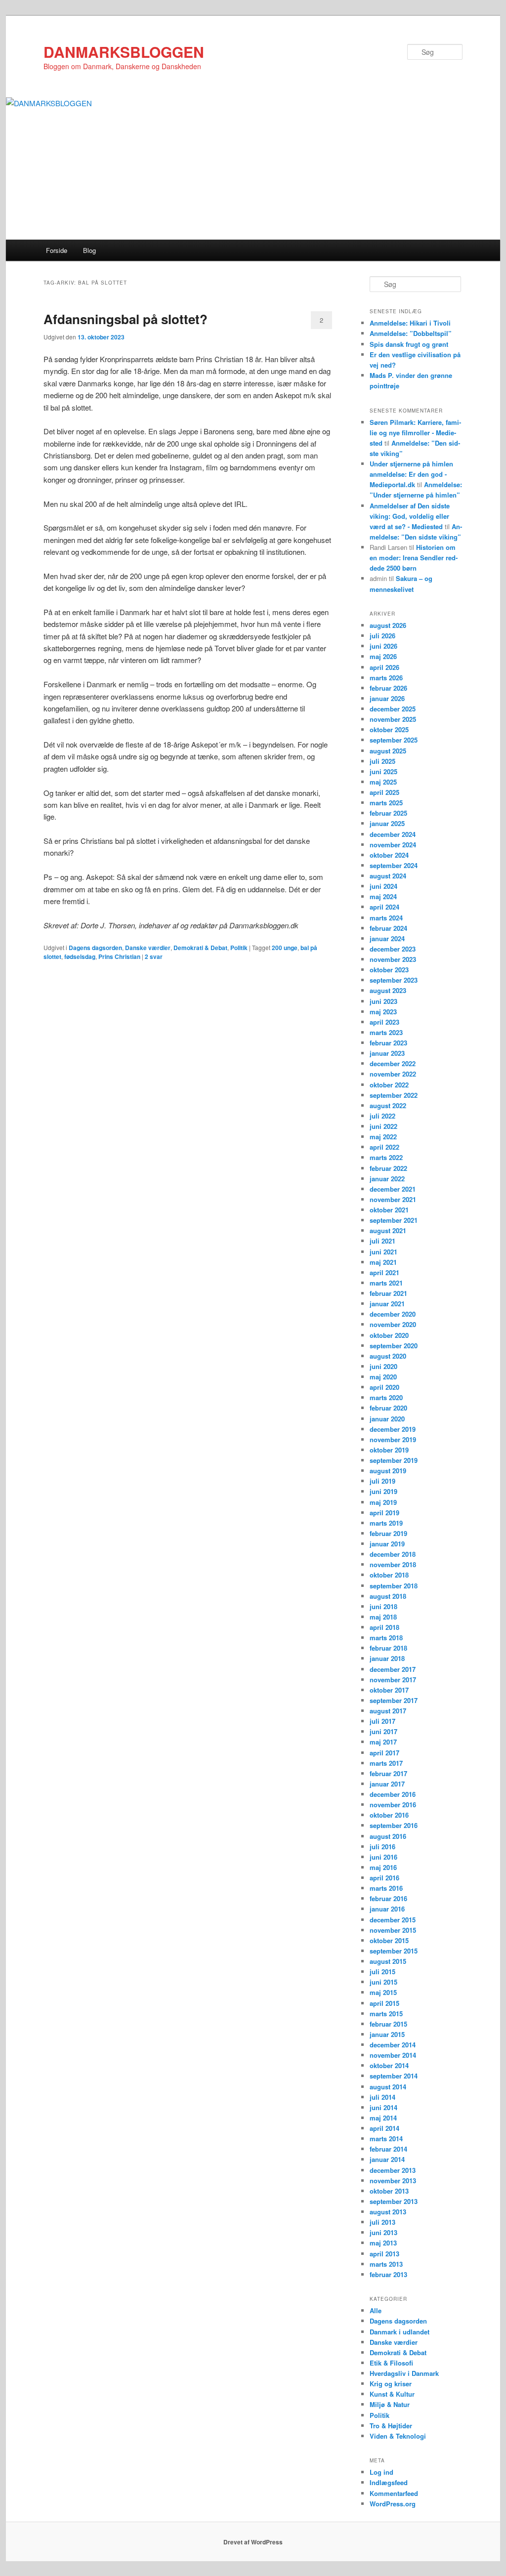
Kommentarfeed (394, 2493)
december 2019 (393, 1429)
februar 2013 (388, 2274)
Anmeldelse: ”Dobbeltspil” (411, 333)
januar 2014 (387, 2159)
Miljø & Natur (390, 2404)
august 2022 (388, 1105)
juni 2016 (383, 1857)
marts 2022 (386, 1157)
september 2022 (394, 1095)
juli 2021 (382, 1241)
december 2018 (393, 1554)
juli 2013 (382, 2222)
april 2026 (384, 667)
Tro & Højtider (391, 2426)
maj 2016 (383, 1867)
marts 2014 (386, 2139)
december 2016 (393, 1794)
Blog (89, 250)
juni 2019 (383, 1491)
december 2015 (393, 1920)
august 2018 (388, 1596)
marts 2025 (386, 803)
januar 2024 (387, 938)
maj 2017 (383, 1742)
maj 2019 (383, 1502)
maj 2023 (383, 1012)
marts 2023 (386, 1032)
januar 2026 (387, 698)
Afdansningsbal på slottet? (126, 319)
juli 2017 (382, 1721)
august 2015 (388, 1961)
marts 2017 (386, 1763)
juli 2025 (382, 761)
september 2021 (394, 1220)
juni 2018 (383, 1606)
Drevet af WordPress (253, 2542)
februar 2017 (388, 1773)
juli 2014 (382, 2097)
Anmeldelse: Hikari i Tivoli (410, 323)
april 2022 (384, 1147)
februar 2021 (388, 1293)
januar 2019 (387, 1544)
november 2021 (393, 1199)
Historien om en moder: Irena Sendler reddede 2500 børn (414, 558)
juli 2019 (382, 1481)
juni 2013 (383, 2232)
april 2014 (384, 2128)
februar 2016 (388, 1898)
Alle (376, 2310)
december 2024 (393, 834)
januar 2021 (387, 1304)
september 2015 (394, 1951)
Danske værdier (148, 948)
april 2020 (384, 1387)
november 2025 (393, 719)
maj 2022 (383, 1137)
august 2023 (388, 990)
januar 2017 (387, 1784)
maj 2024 (383, 896)
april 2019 (384, 1513)
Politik (239, 948)
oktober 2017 (389, 1690)
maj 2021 (383, 1262)
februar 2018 (388, 1648)
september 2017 (394, 1700)
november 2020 (393, 1324)
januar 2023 (387, 1053)
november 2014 (393, 2055)
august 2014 (388, 2087)
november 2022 (393, 1074)
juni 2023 (383, 1001)
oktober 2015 (389, 1940)
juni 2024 (383, 886)
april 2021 (384, 1272)
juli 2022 (382, 1116)
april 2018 (384, 1627)
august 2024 (388, 876)
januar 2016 (387, 1909)
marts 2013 (386, 2264)
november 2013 (393, 2181)
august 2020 (388, 1356)
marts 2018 (386, 1638)
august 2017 (388, 1711)
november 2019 (393, 1439)
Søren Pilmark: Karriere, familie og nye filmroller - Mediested (415, 433)
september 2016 (394, 1825)
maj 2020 (383, 1377)
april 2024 (384, 907)
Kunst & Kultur (392, 2394)
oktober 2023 (389, 970)
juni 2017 (383, 1731)
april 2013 (384, 2254)
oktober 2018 (389, 1575)
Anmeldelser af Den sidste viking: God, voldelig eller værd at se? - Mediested (410, 516)
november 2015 (393, 1930)
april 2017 (384, 1753)
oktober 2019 (389, 1450)
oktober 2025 (389, 729)
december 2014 (393, 2045)
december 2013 (393, 2170)
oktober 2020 (389, 1335)
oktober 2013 (389, 2191)
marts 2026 (386, 678)
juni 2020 (383, 1366)
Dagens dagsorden (95, 948)
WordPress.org (393, 2504)
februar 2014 (388, 2149)
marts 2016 (386, 1888)
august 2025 (388, 751)
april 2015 (384, 2003)
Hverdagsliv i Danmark (404, 2373)
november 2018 (393, 1564)
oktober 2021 (389, 1210)
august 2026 (388, 625)
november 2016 (393, 1805)
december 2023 (393, 949)
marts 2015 (386, 2014)
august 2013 (388, 2212)
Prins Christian (119, 956)
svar (154, 956)
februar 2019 (388, 1533)
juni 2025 (383, 771)
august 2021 (388, 1230)
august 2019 (388, 1471)
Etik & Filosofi (391, 2363)
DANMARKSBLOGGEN (124, 52)
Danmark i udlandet (400, 2332)
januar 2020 (387, 1419)
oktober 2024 (389, 855)
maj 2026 (383, 656)
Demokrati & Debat (200, 948)
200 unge (285, 948)
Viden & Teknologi (398, 2436)
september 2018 (394, 1586)
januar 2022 (387, 1179)
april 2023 (384, 1022)
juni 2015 (383, 1982)
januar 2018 (387, 1658)
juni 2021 (383, 1252)
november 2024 (393, 845)
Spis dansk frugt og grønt (409, 344)
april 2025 (384, 792)
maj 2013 (383, 2243)
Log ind (381, 2472)
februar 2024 (388, 928)
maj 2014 (383, 2118)
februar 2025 (388, 813)
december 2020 (393, 1314)
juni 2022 (383, 1126)
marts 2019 (386, 1523)
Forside (57, 250)
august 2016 (388, 1836)
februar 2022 (388, 1168)
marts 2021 (386, 1283)
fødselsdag (80, 956)
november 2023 (393, 959)
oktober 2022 (389, 1085)
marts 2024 (386, 918)
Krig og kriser (391, 2384)
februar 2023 (388, 1043)
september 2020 (394, 1346)
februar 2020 (388, 1408)
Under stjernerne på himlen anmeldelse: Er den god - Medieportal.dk (411, 474)
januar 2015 (387, 2034)
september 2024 (394, 865)
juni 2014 (383, 2107)
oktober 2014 (389, 2065)
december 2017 (393, 1669)
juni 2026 (383, 646)
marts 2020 (386, 1397)
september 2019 (394, 1460)
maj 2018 (383, 1617)
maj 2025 (383, 782)
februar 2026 (388, 688)
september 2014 (394, 2076)
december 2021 (393, 1189)
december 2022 (393, 1063)
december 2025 (393, 709)
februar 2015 (388, 2024)
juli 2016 (382, 1847)
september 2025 (394, 740)
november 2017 (393, 1680)
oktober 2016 (389, 1815)
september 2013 (394, 2201)
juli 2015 (382, 1972)
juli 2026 (382, 636)
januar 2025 (387, 823)
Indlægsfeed (389, 2482)
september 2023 (394, 980)
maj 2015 (383, 1992)
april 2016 (384, 1878)
